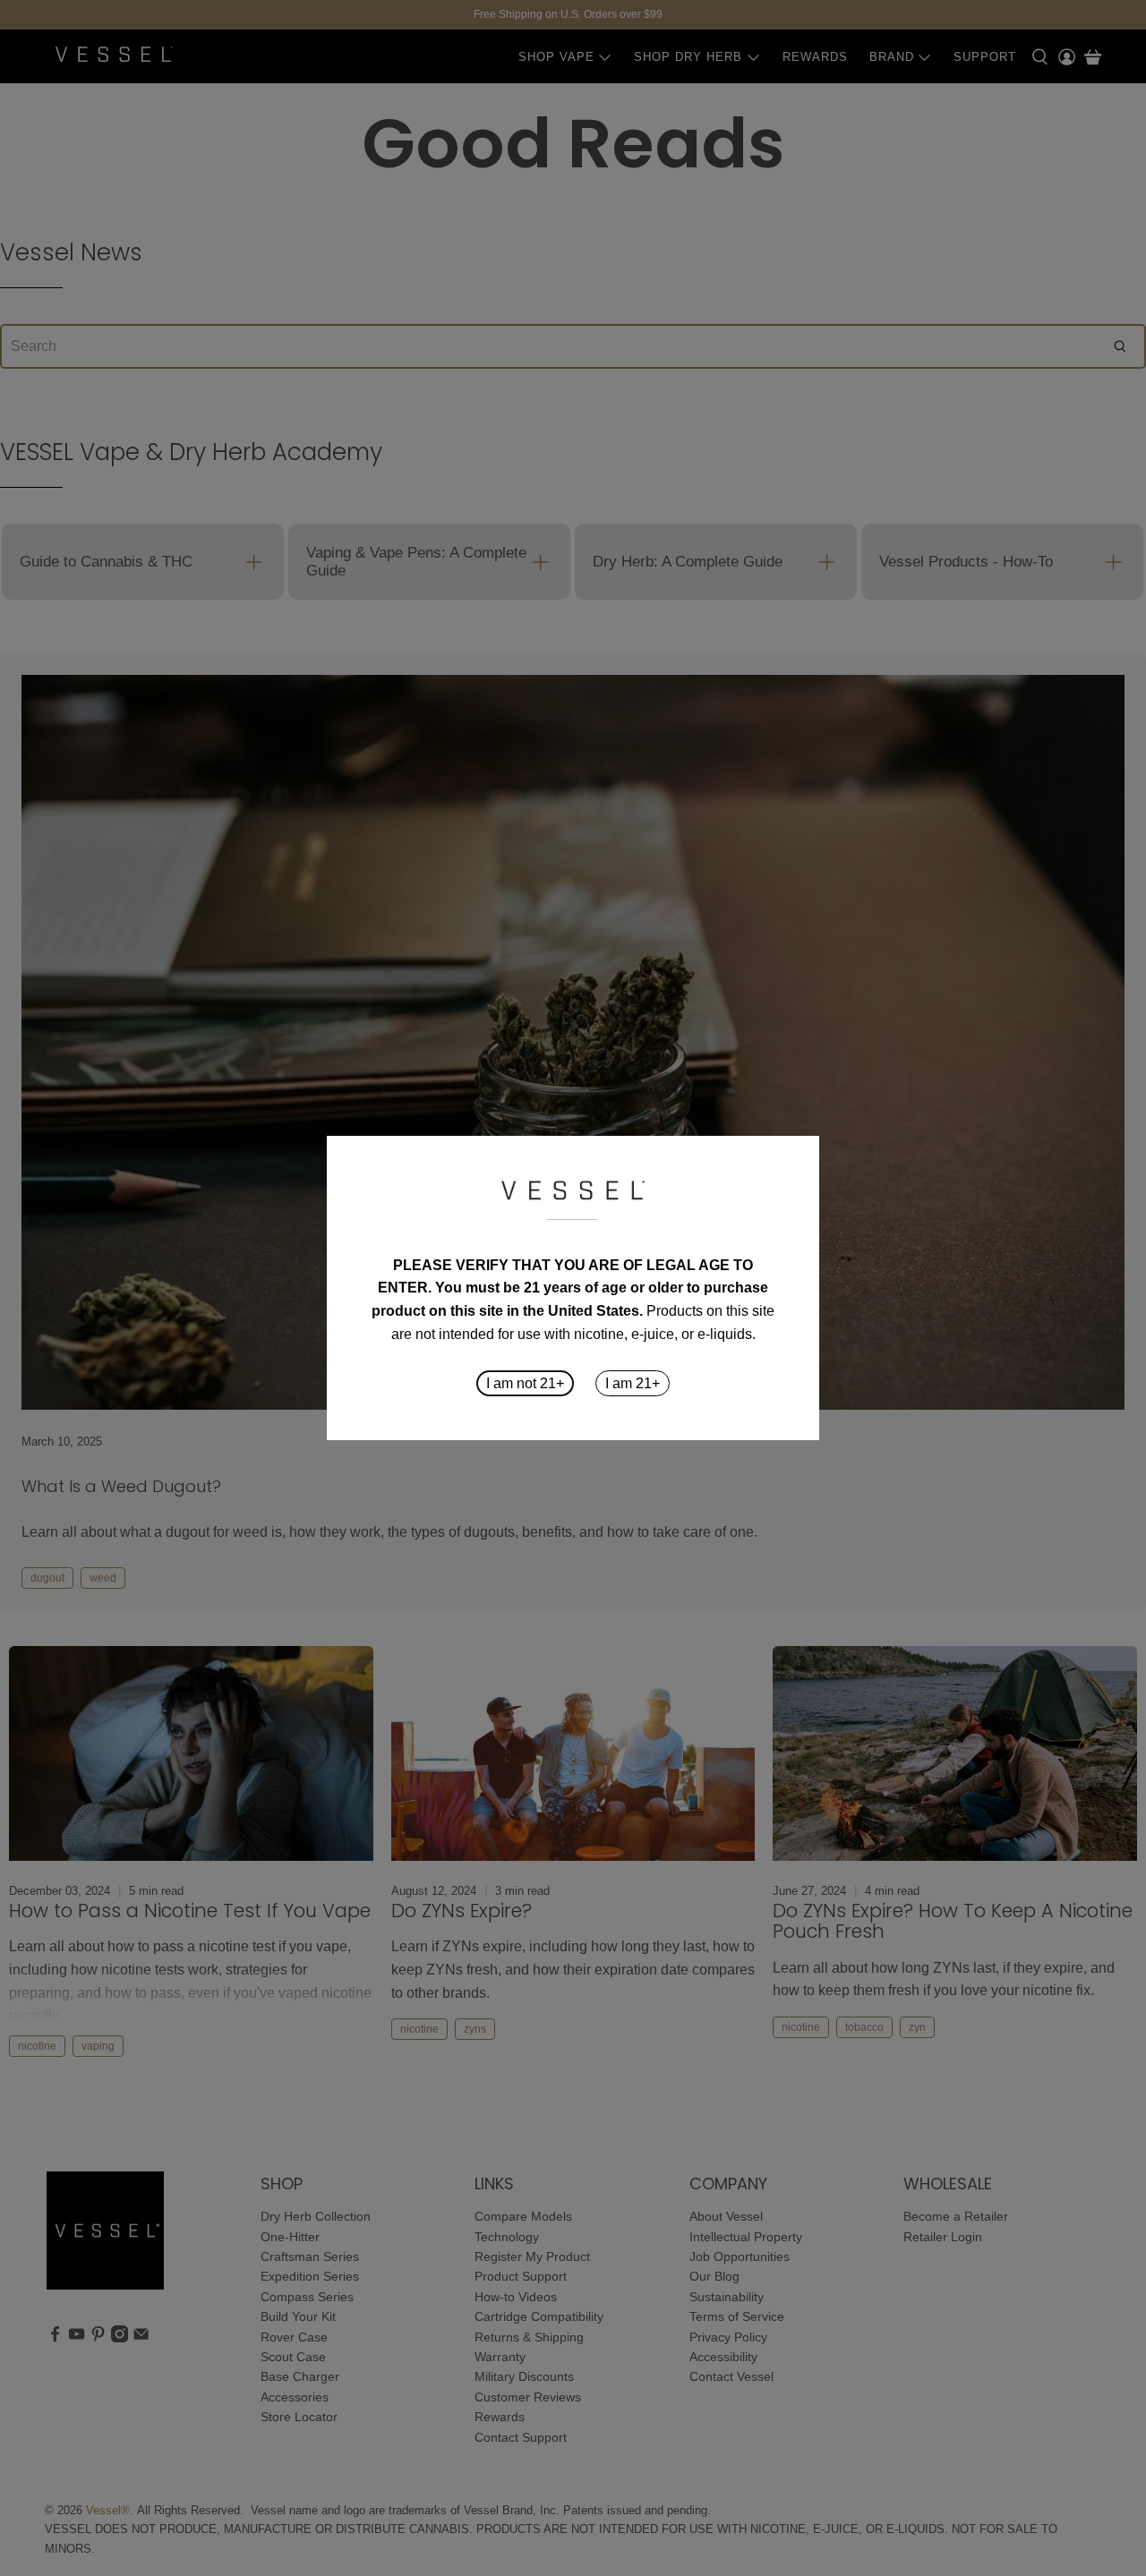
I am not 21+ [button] (525, 1383)
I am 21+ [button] (633, 1383)
